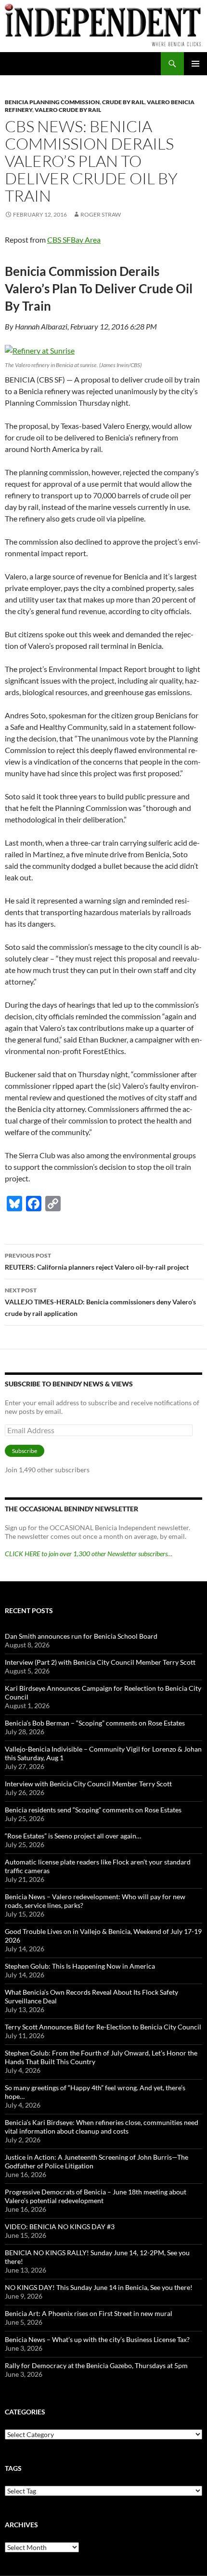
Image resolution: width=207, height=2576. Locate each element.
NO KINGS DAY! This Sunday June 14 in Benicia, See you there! (99, 2287)
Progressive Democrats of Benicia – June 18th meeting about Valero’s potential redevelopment (96, 2196)
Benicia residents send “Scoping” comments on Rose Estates (93, 1810)
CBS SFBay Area (74, 240)
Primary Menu (195, 64)
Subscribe (25, 1451)
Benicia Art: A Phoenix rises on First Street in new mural (89, 2313)
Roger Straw (101, 214)
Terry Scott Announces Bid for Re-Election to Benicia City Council (103, 2027)
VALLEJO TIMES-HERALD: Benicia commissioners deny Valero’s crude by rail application (100, 1302)
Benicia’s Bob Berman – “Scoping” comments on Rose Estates (95, 1723)
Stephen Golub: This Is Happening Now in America (80, 1966)
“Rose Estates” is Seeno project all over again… (73, 1836)
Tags (13, 2468)
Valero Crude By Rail (68, 110)
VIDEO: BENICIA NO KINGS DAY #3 (60, 2227)
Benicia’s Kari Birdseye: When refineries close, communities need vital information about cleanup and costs (102, 2127)
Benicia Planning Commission (52, 102)
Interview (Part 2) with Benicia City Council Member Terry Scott (100, 1662)
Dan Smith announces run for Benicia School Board (81, 1636)
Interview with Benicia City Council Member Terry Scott (88, 1784)
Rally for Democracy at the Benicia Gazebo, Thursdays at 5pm (96, 2365)
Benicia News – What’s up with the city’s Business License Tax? (97, 2339)
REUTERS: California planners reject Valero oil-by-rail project (97, 1261)
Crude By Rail (123, 102)
